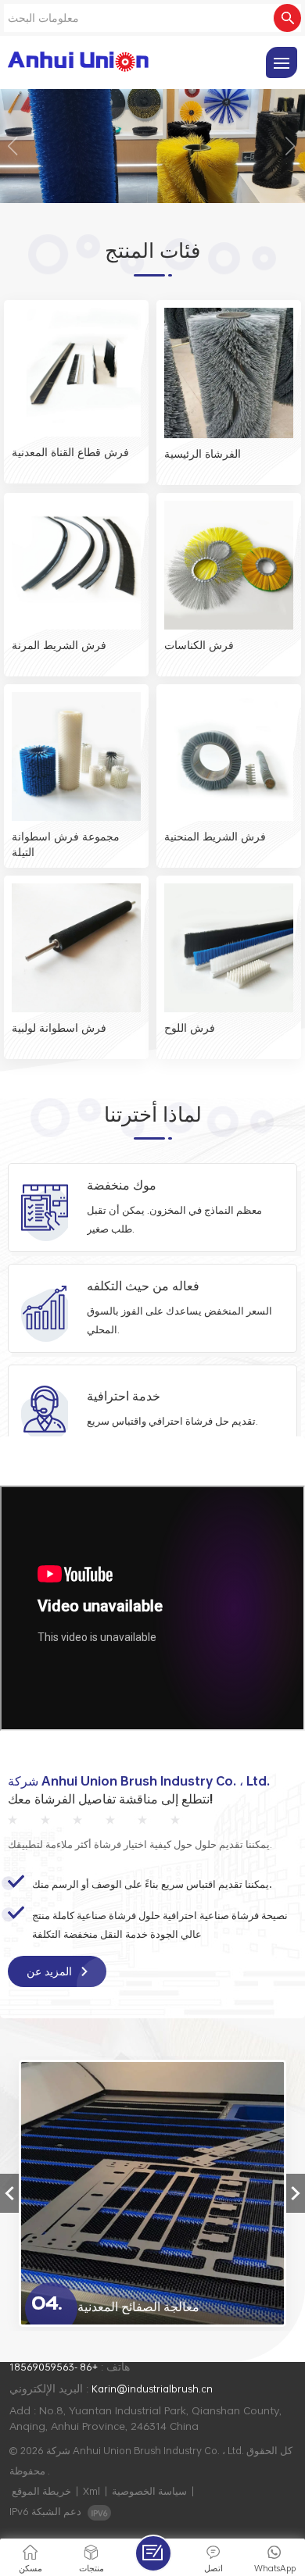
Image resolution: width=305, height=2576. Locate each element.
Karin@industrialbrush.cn (152, 2389)
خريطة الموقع (41, 2491)
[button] (14, 146)
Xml (91, 2491)
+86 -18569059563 (54, 2367)
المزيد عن (51, 1971)
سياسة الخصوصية (149, 2491)
